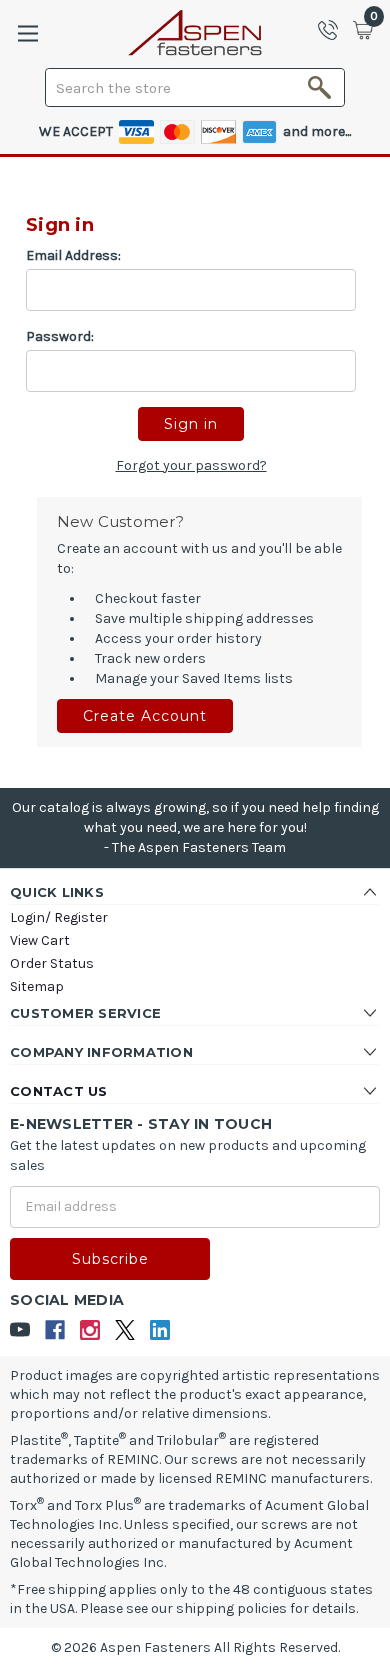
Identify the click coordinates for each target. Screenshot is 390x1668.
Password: (60, 336)
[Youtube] (20, 1330)
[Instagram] (90, 1330)
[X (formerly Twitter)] (125, 1330)
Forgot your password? (191, 465)
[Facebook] (55, 1330)
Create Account (145, 716)
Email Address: (73, 255)
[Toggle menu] (27, 33)
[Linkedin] (160, 1330)
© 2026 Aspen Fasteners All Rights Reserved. (195, 1647)
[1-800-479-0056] (334, 30)
